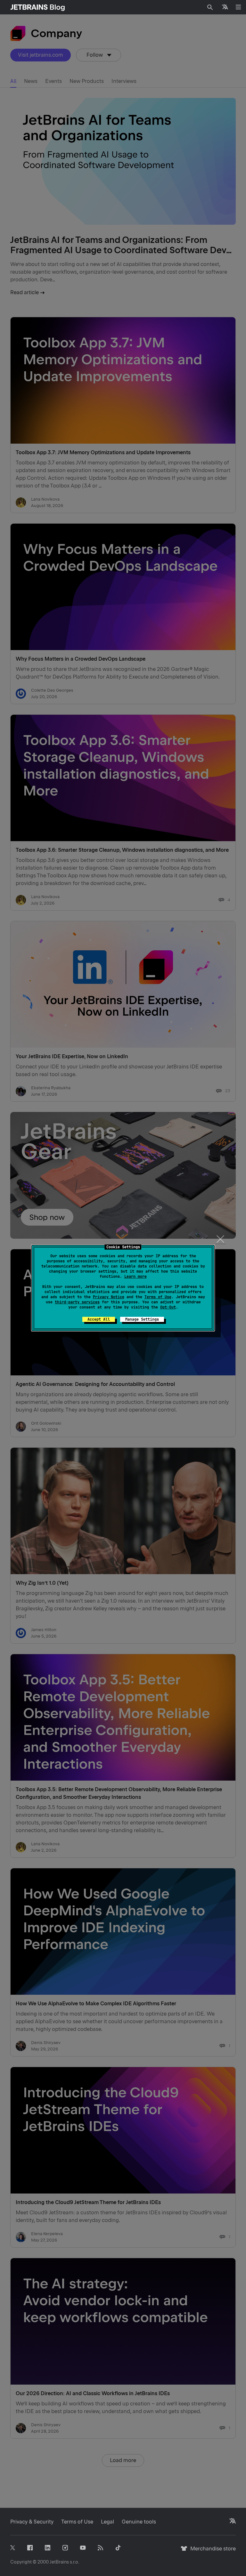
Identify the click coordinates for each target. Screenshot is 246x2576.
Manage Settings (142, 1319)
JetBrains (59, 2562)
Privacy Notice (109, 1297)
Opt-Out (168, 1307)
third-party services (77, 1302)
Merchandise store (211, 2552)
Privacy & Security (32, 2522)
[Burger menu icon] (238, 7)
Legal (107, 2522)
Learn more (135, 1276)
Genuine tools (139, 2522)
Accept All (99, 1319)
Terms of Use (158, 1297)
